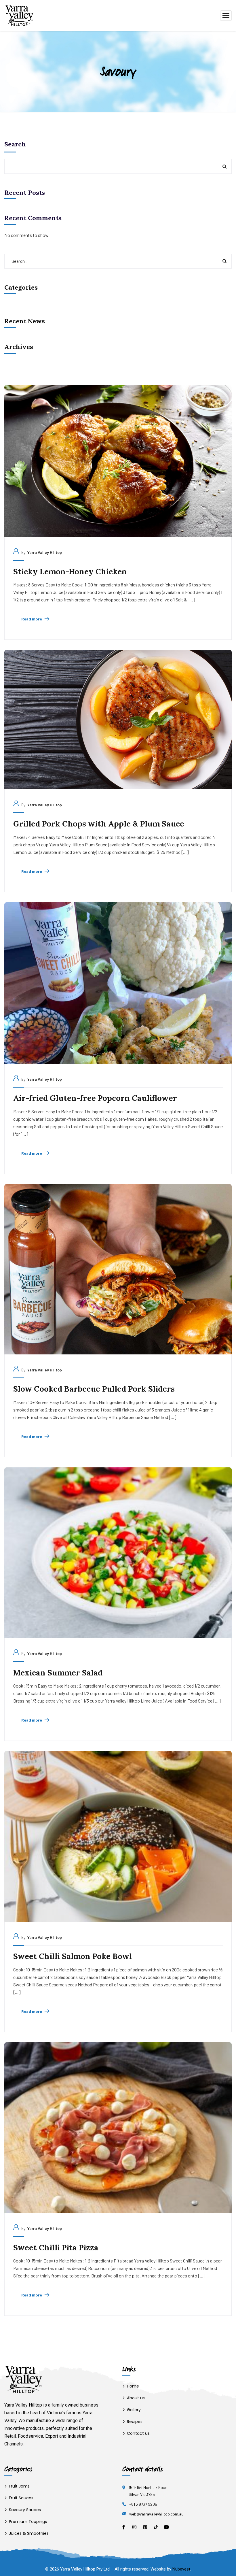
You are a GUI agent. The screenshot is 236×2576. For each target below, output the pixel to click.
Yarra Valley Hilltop (45, 552)
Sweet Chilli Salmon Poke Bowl (73, 1956)
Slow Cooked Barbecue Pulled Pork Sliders (94, 1389)
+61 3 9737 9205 (143, 2504)
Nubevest (181, 2569)
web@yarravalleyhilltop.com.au (156, 2514)
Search (15, 144)
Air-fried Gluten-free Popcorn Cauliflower (95, 1098)
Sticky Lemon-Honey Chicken (70, 571)
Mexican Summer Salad (58, 1673)
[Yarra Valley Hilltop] (19, 15)
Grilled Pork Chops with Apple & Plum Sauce (99, 824)
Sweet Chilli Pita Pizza (56, 2247)
